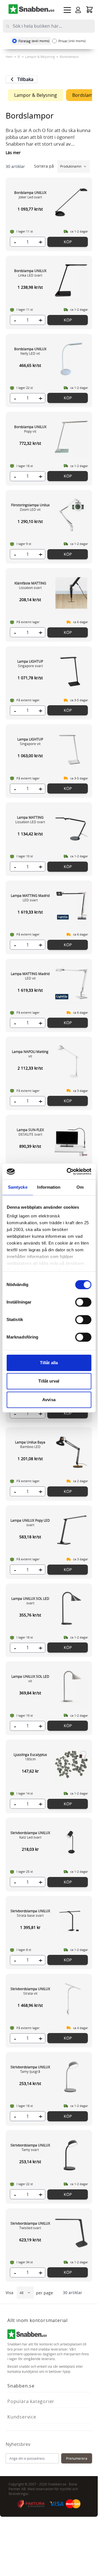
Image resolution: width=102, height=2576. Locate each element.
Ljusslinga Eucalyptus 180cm (30, 1757)
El (19, 57)
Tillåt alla (49, 1363)
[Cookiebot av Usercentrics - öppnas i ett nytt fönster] (68, 1171)
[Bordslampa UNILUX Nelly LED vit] (71, 359)
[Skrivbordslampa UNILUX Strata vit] (71, 1999)
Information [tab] (49, 1187)
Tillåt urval (49, 1381)
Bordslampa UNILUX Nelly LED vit (30, 351)
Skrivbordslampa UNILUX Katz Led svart (30, 1835)
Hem (9, 57)
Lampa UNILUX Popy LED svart (30, 1523)
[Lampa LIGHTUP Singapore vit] (71, 749)
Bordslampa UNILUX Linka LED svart (30, 273)
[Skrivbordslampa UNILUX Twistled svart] (71, 2233)
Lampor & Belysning (40, 57)
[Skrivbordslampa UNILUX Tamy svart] (71, 2155)
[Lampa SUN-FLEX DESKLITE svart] (71, 1140)
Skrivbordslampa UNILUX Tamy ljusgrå (30, 2069)
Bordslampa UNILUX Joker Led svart (30, 195)
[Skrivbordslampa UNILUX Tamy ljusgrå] (71, 2077)
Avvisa (49, 1400)
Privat (72, 41)
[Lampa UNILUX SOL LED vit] (71, 1686)
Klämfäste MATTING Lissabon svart (30, 585)
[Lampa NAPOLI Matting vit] (71, 1061)
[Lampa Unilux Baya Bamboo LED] (71, 1452)
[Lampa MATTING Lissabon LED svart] (71, 827)
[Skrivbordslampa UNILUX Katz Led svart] (71, 1843)
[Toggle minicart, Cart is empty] (90, 9)
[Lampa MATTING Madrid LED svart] (71, 905)
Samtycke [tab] (18, 1187)
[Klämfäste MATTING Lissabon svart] (71, 593)
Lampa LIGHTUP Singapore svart (30, 663)
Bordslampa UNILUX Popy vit (30, 429)
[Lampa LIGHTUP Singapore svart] (71, 671)
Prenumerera (77, 2458)
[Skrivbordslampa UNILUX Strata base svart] (71, 1921)
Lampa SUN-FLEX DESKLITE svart (30, 1132)
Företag (34, 41)
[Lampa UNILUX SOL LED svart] (71, 1608)
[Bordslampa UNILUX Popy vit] (71, 437)
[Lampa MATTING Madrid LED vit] (71, 983)
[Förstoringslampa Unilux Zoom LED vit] (71, 515)
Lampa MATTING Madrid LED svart (30, 898)
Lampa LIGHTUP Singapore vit (30, 741)
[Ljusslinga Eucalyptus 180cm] (71, 1764)
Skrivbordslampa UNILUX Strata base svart (30, 1913)
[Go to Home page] (32, 9)
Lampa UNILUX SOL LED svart (30, 1601)
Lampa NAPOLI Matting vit (30, 1054)
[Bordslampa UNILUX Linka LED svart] (71, 281)
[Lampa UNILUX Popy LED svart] (71, 1530)
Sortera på (44, 166)
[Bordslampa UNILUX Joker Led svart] (71, 202)
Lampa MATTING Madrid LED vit (30, 976)
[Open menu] (67, 10)
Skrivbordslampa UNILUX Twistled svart (30, 2225)
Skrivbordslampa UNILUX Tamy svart (30, 2147)
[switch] (83, 1302)
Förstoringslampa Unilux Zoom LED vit (30, 507)
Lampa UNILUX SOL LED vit (30, 1679)
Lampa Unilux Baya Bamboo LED (30, 1444)
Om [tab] (80, 1187)
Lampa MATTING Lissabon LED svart (30, 820)
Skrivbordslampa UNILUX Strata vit (30, 1991)
